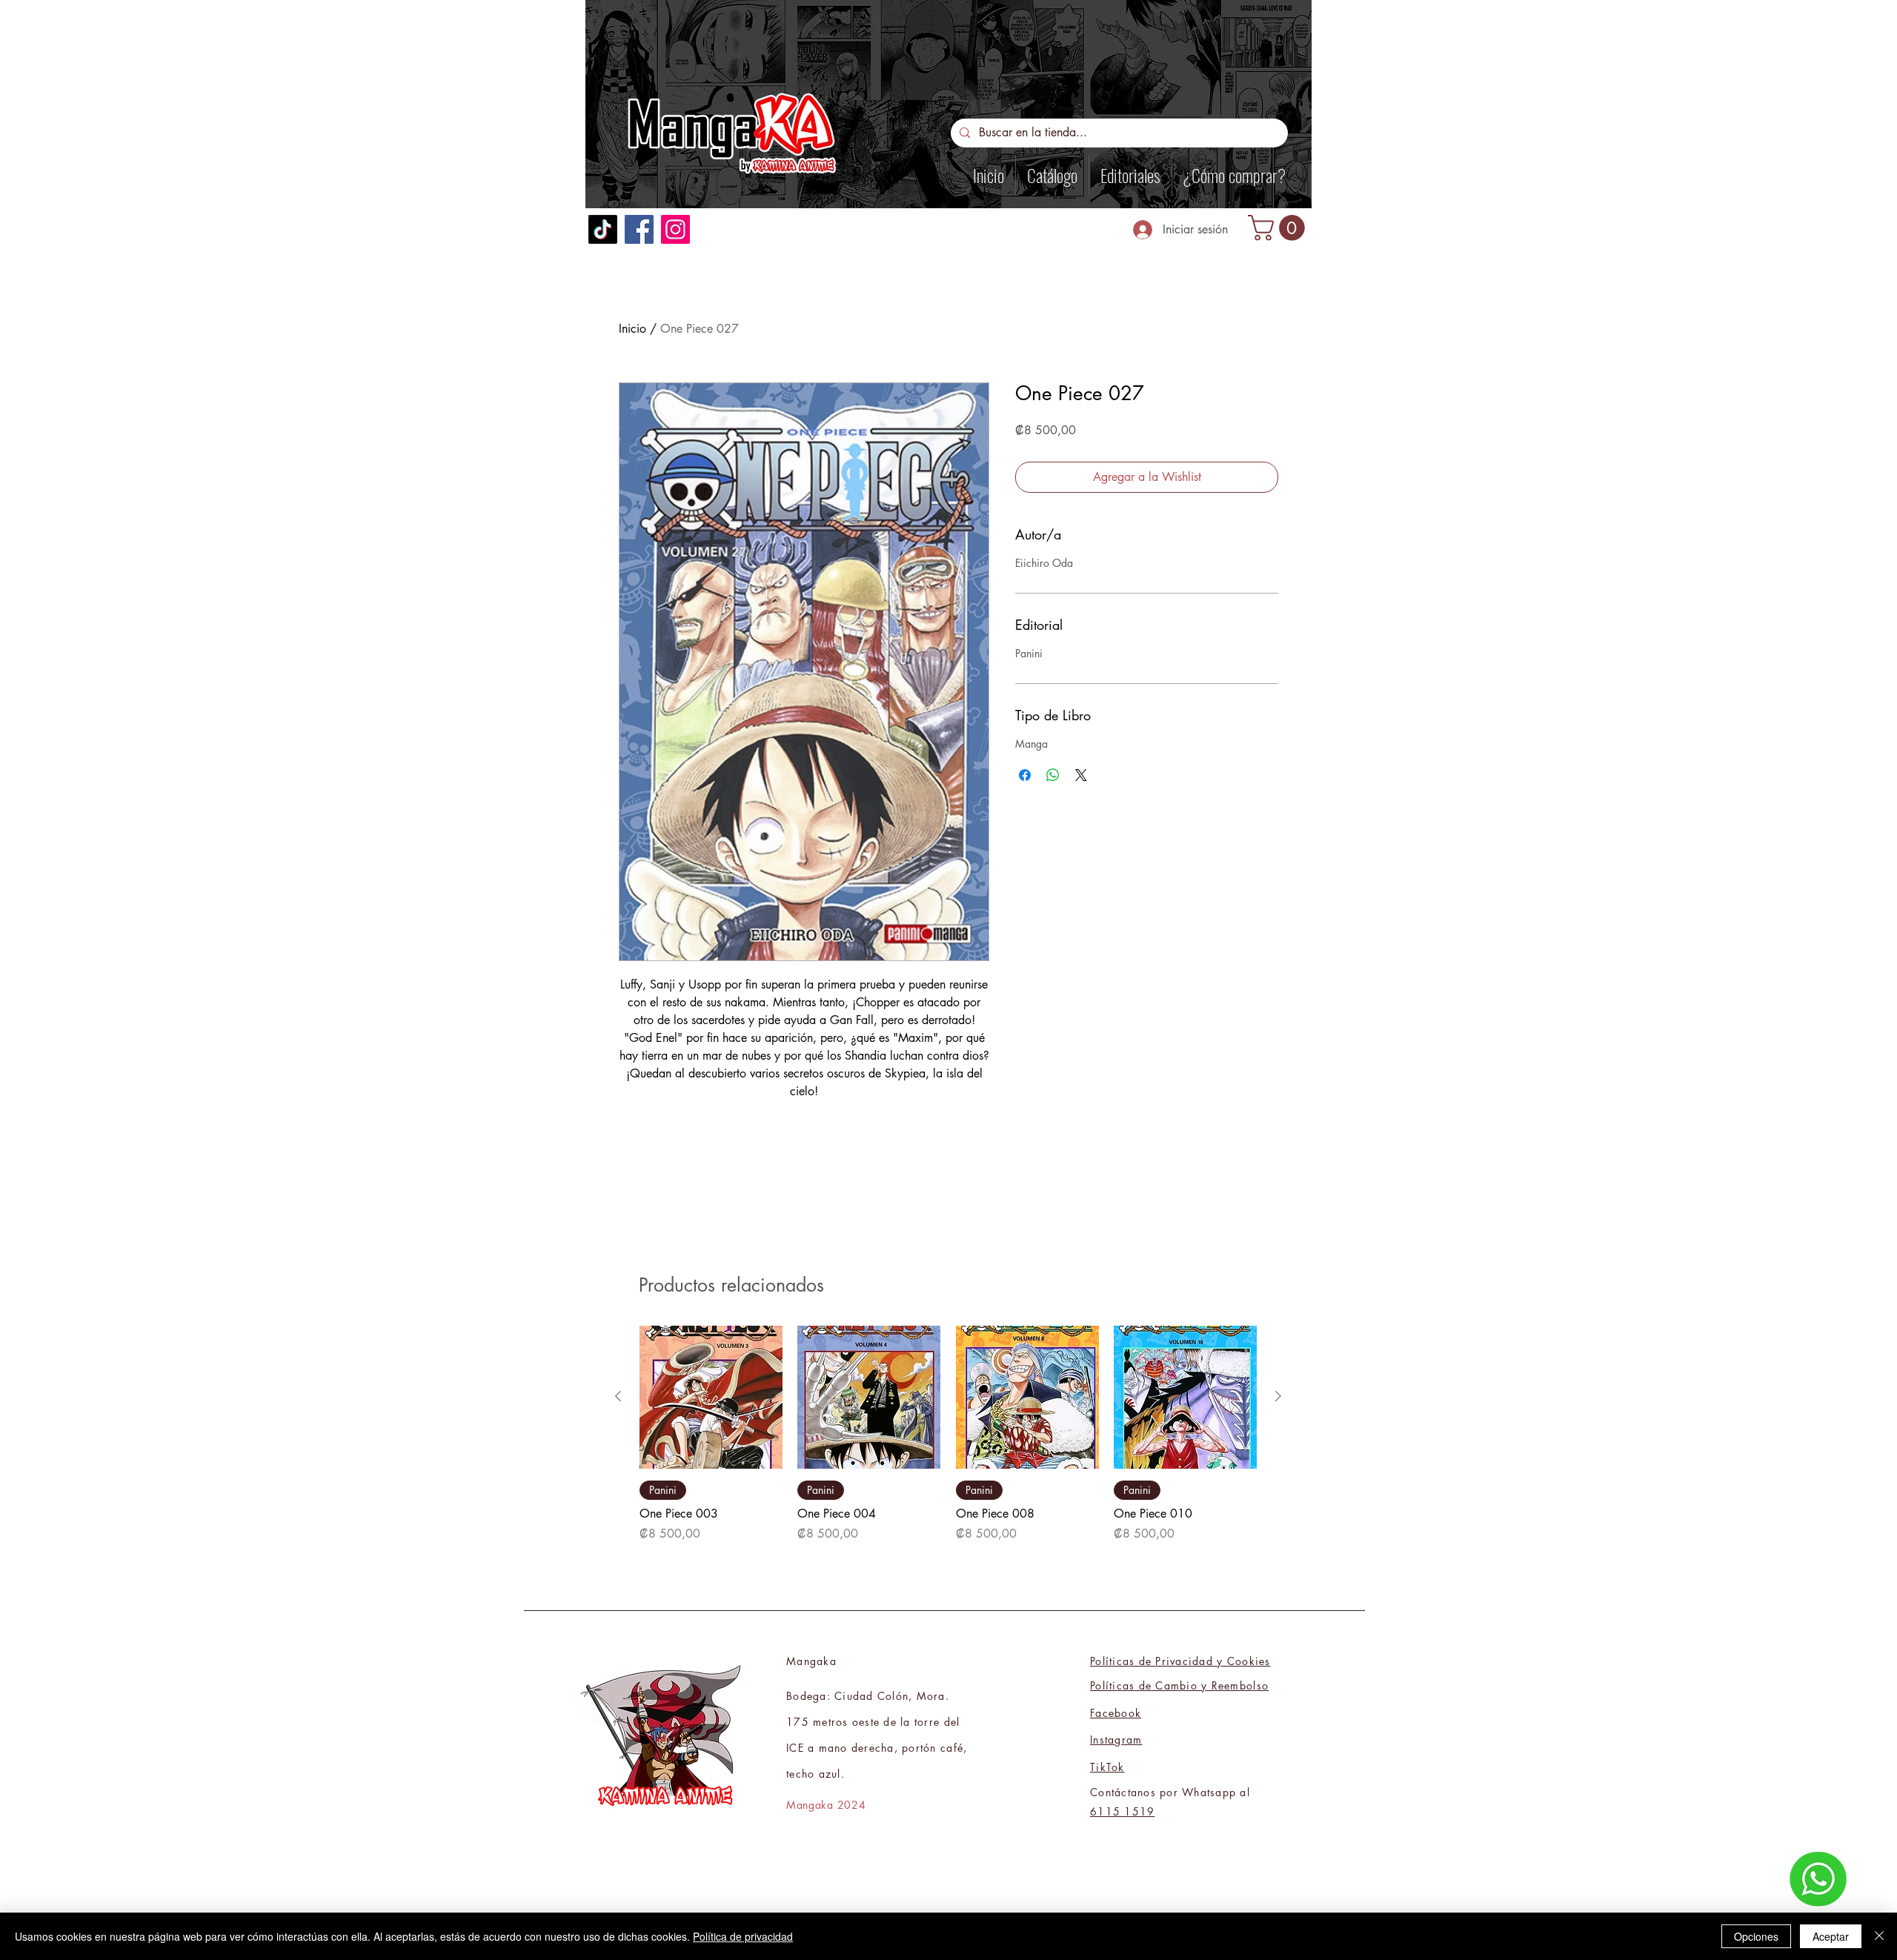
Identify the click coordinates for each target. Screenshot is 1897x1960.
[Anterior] (618, 1396)
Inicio (632, 329)
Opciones (1756, 1936)
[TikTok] (603, 229)
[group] (948, 1434)
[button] (1279, 228)
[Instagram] (675, 229)
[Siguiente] (1278, 1396)
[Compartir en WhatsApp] (1053, 775)
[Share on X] (1081, 775)
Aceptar (1831, 1936)
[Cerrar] (1879, 1936)
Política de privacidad (743, 1936)
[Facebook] (639, 229)
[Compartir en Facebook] (1025, 775)
